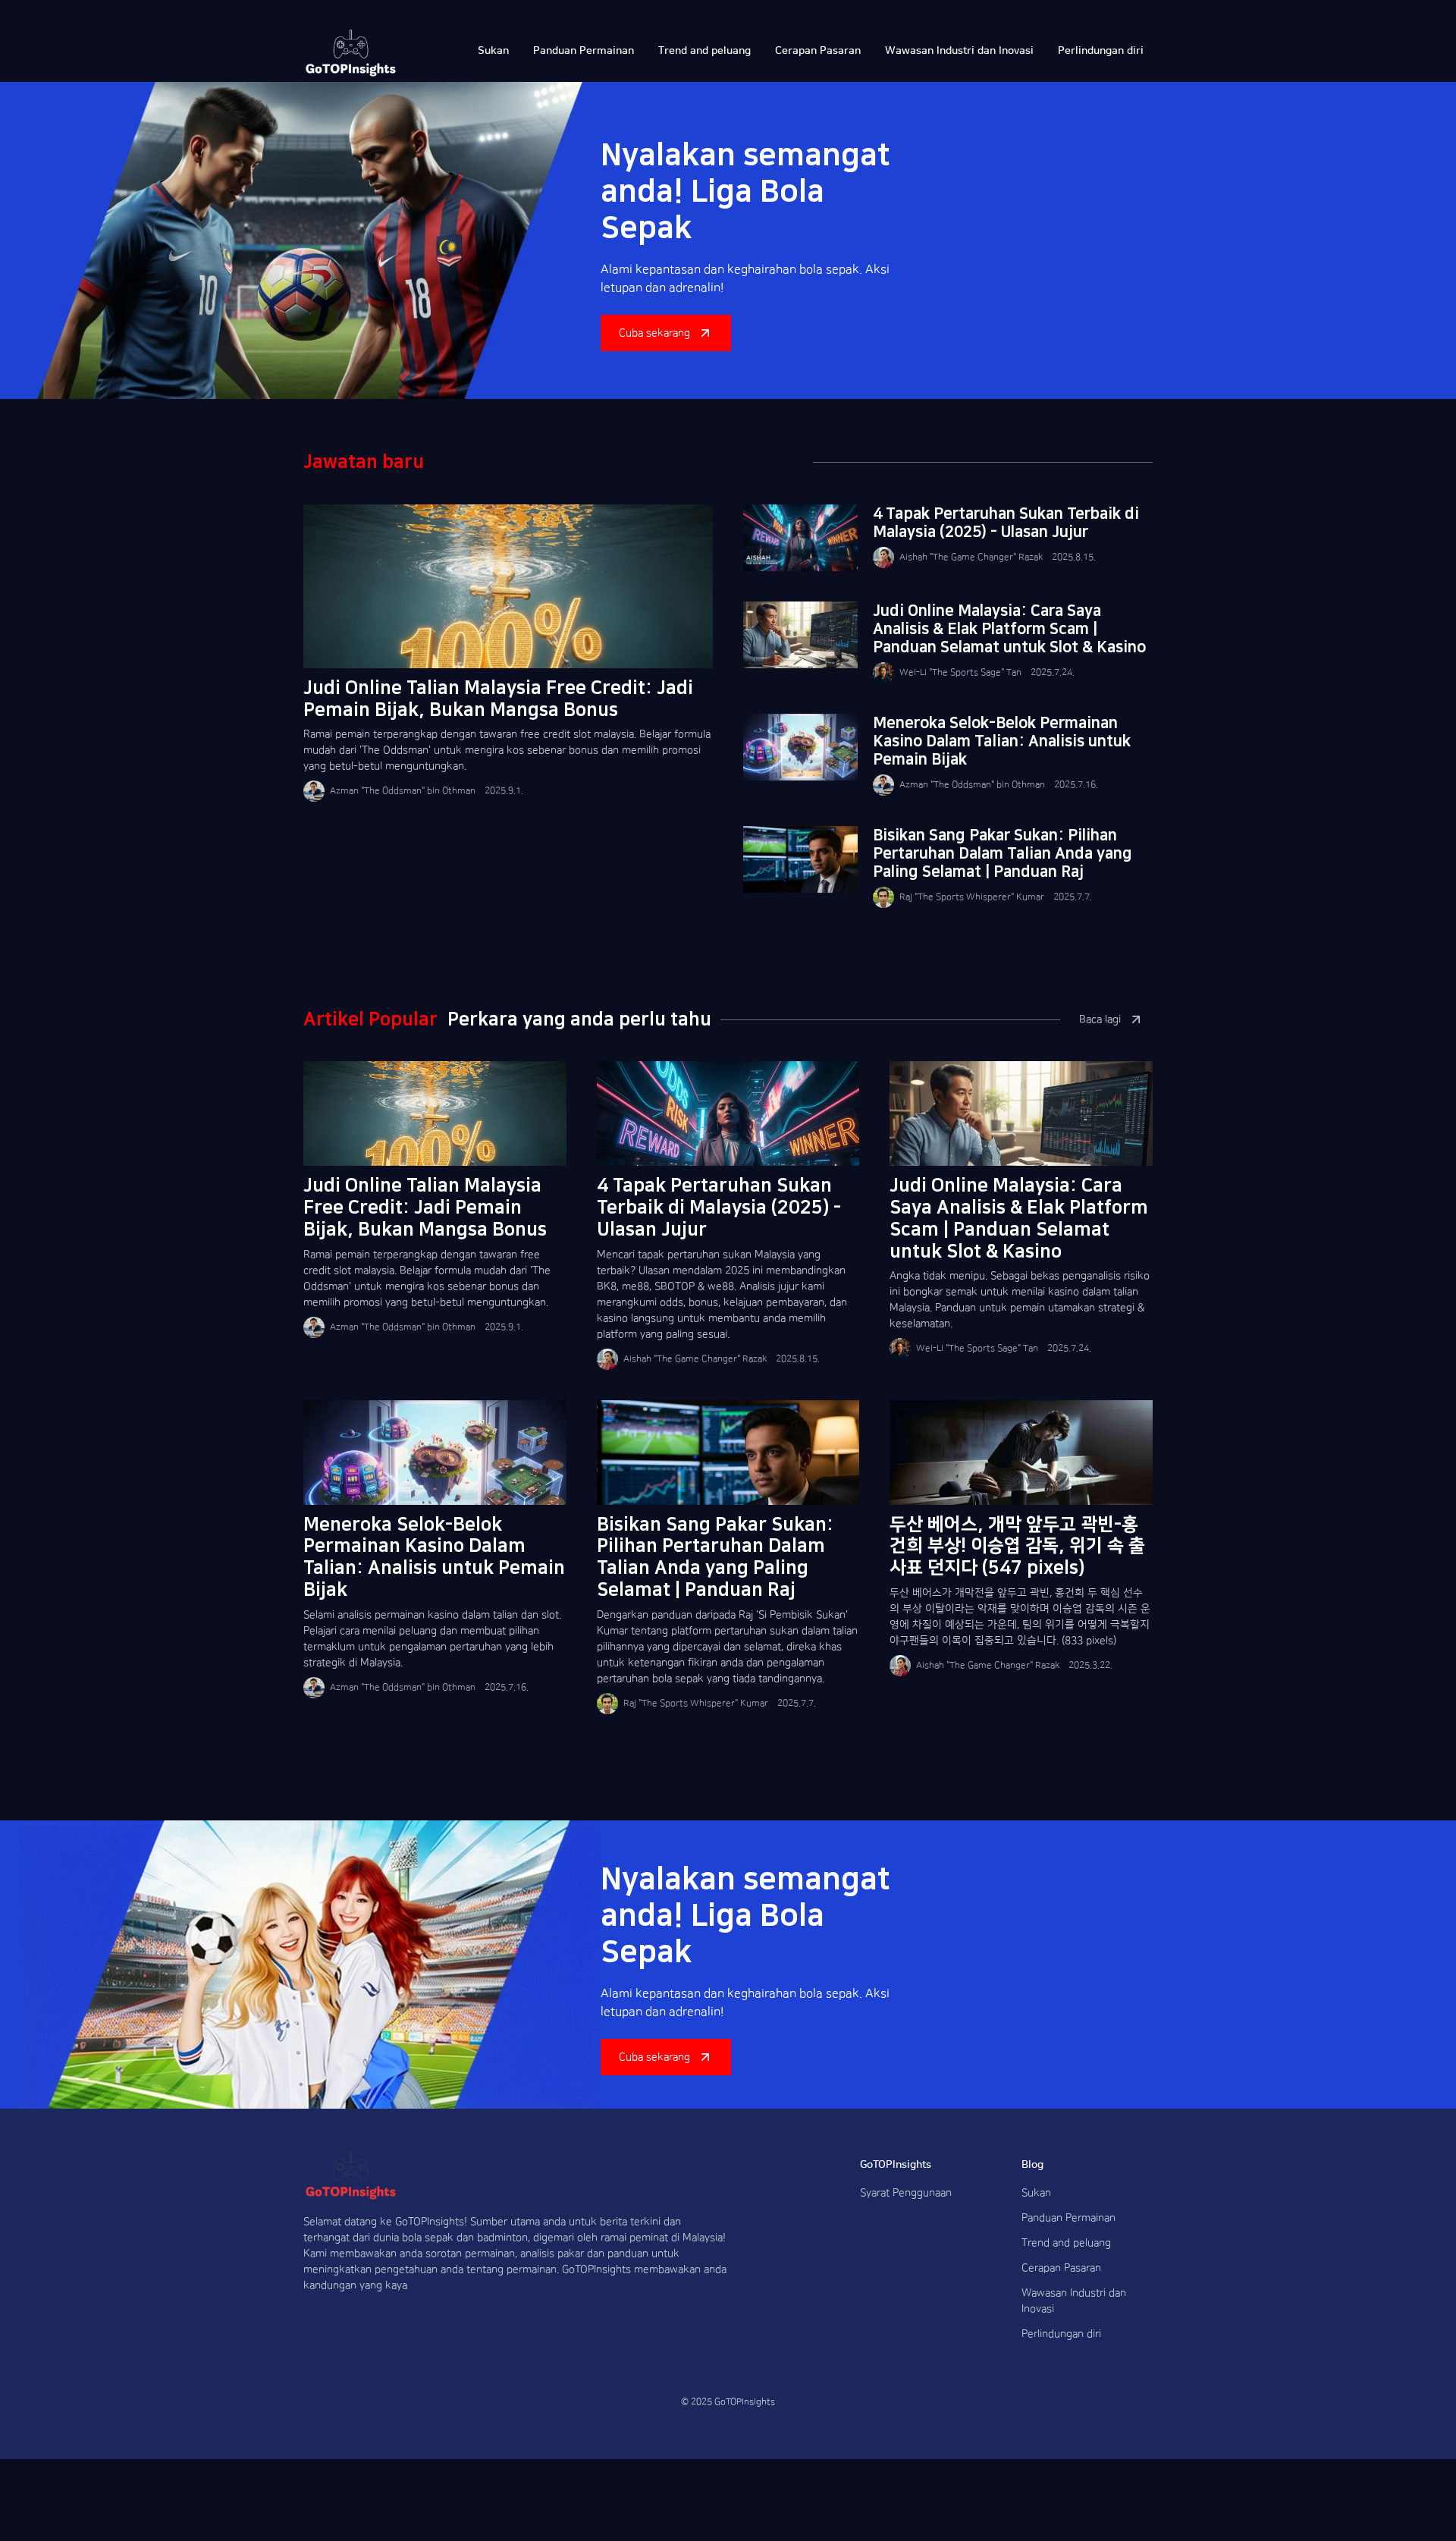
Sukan (1036, 2193)
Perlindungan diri (1061, 2334)
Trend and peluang (1066, 2243)
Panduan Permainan (1068, 2218)
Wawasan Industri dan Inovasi (1074, 2301)
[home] (351, 53)
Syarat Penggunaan (906, 2193)
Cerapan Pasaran (1061, 2268)
